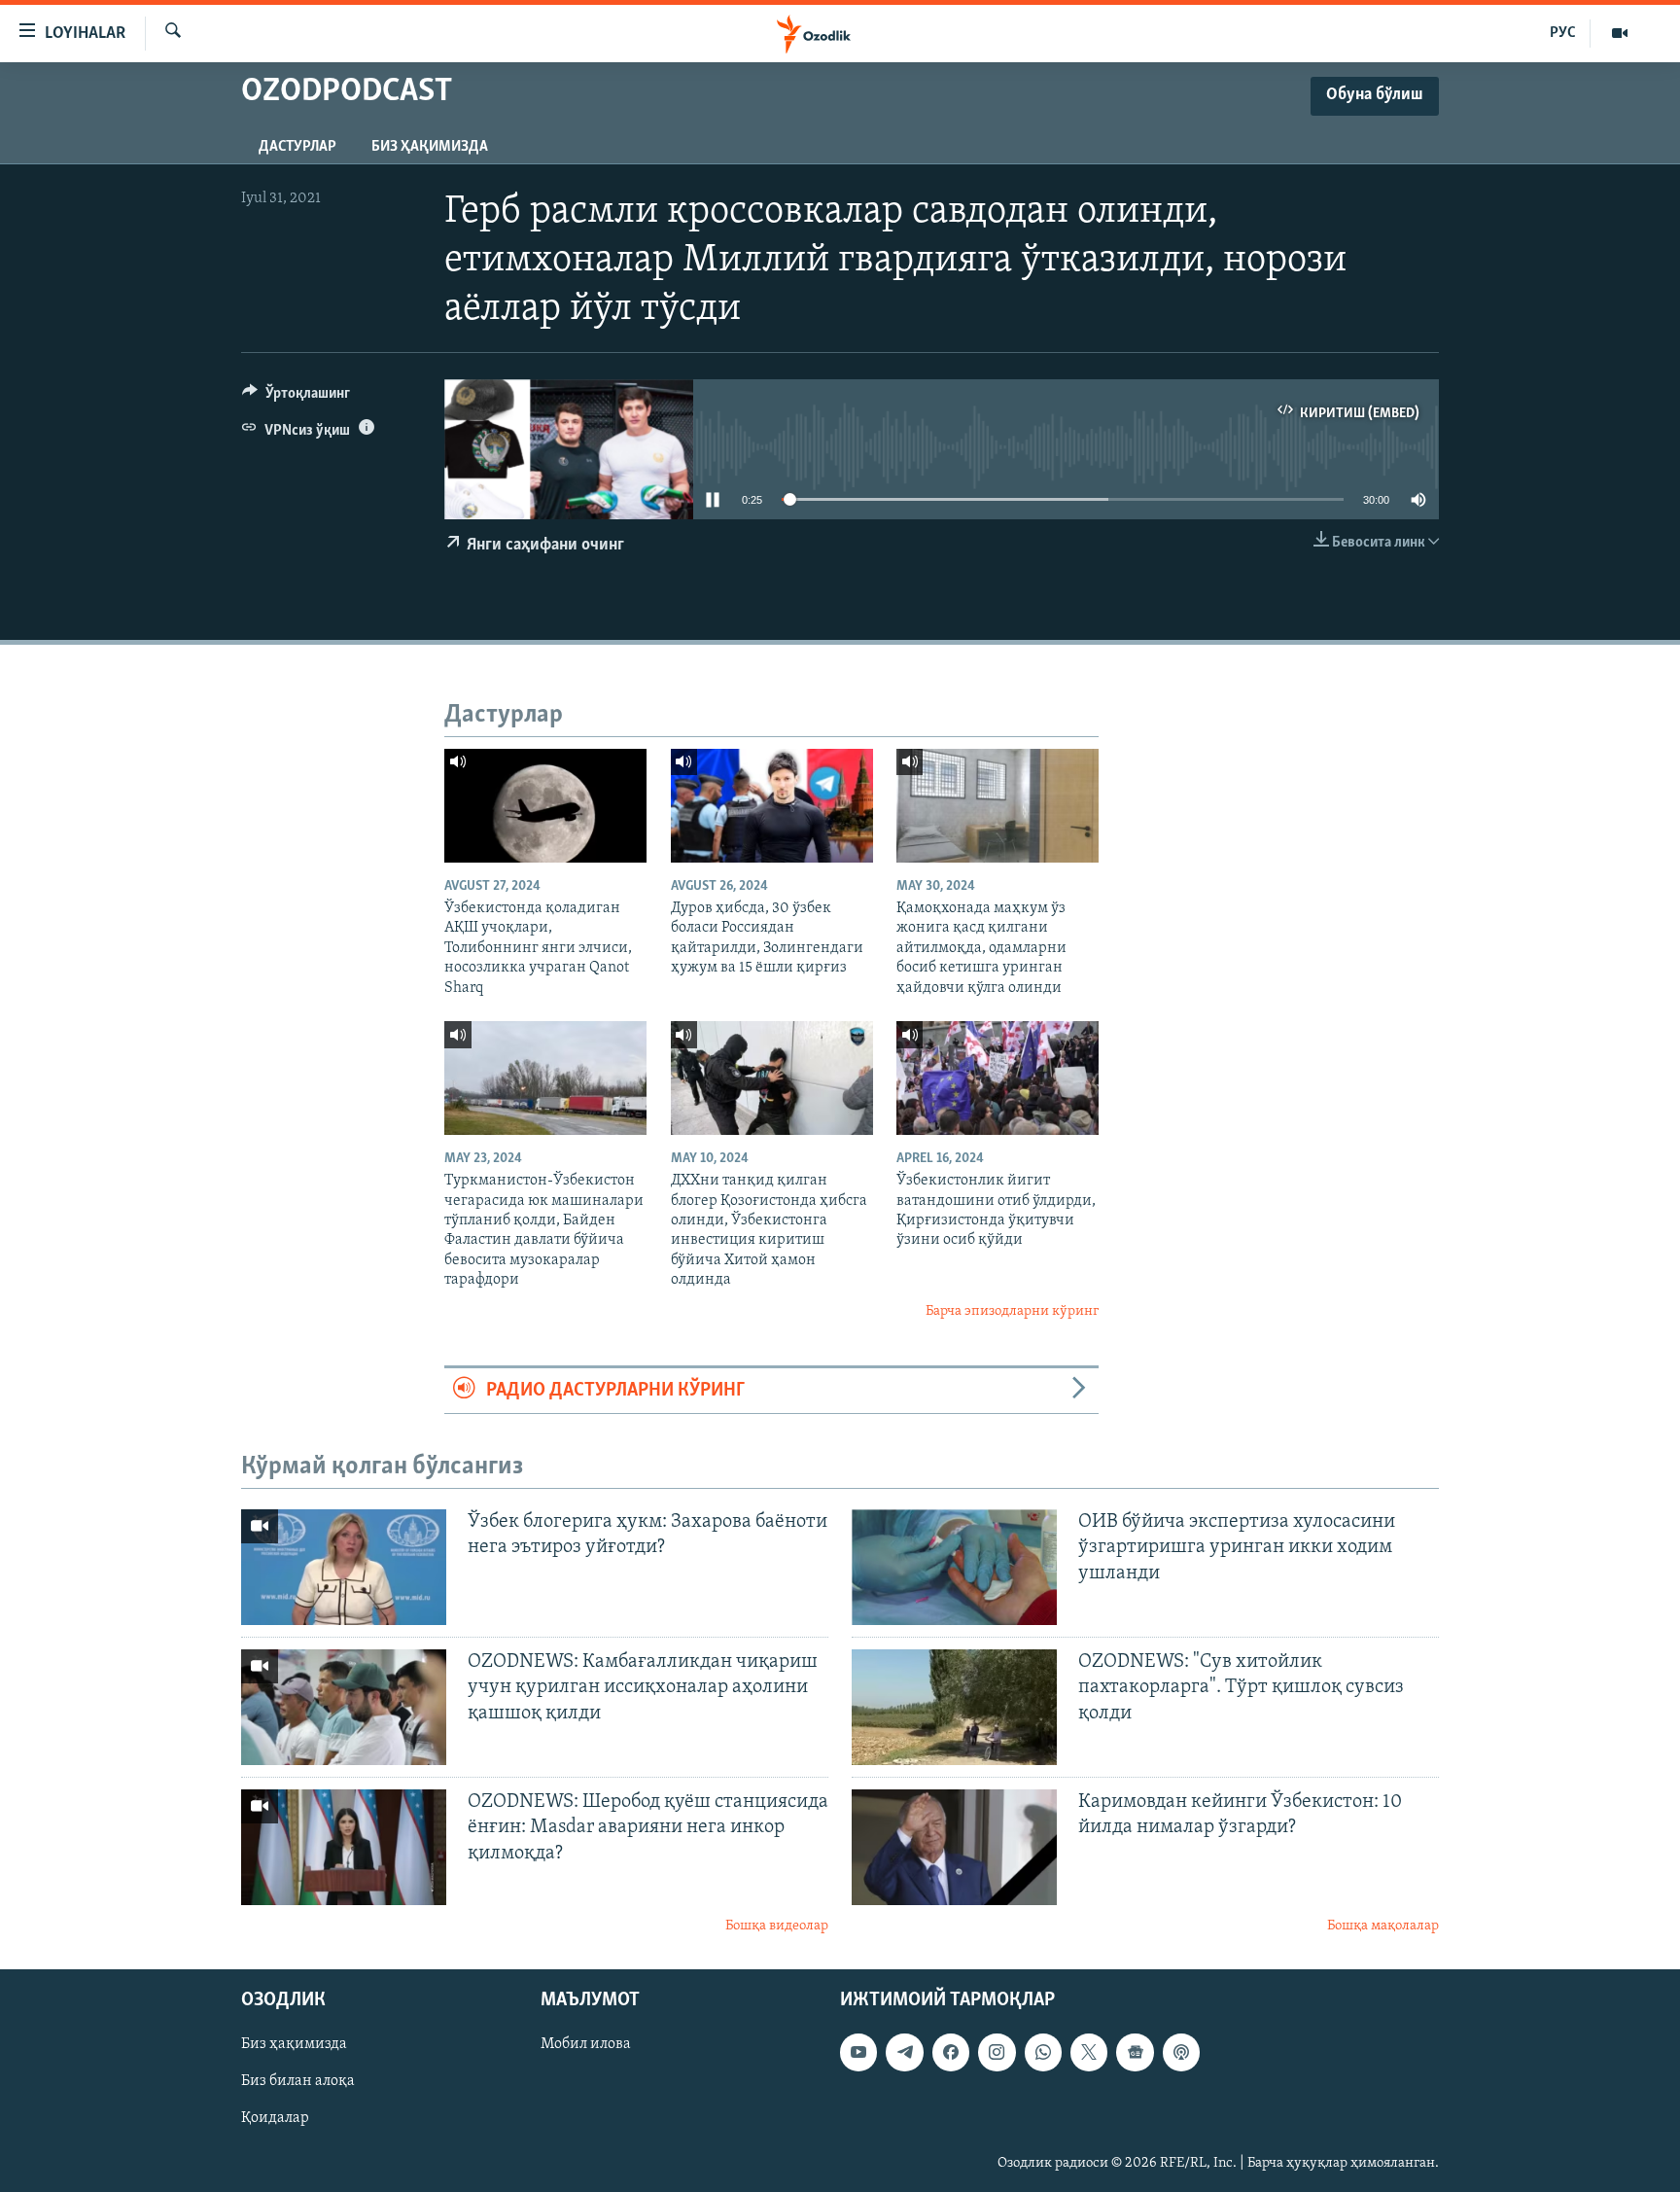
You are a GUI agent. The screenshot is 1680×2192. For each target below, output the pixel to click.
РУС (1563, 33)
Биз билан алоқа (298, 2082)
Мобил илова (586, 2045)
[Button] (296, 398)
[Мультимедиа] (1620, 33)
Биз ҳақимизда (430, 147)
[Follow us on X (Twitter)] (1089, 2053)
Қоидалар (275, 2119)
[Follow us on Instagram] (997, 2053)
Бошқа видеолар (777, 1926)
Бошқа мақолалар (1383, 1926)
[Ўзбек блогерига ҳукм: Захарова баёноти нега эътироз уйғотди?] (344, 1567)
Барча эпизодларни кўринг (1012, 1311)
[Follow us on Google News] (1135, 2053)
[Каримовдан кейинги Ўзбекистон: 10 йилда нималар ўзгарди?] (954, 1847)
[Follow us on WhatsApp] (1043, 2053)
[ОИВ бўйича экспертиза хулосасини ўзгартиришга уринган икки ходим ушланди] (954, 1567)
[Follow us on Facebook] (951, 2053)
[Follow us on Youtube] (858, 2053)
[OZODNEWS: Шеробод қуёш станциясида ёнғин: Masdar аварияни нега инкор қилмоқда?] (344, 1847)
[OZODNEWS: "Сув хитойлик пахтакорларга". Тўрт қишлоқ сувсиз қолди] (954, 1707)
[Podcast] (1181, 2053)
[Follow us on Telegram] (904, 2053)
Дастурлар (297, 147)
